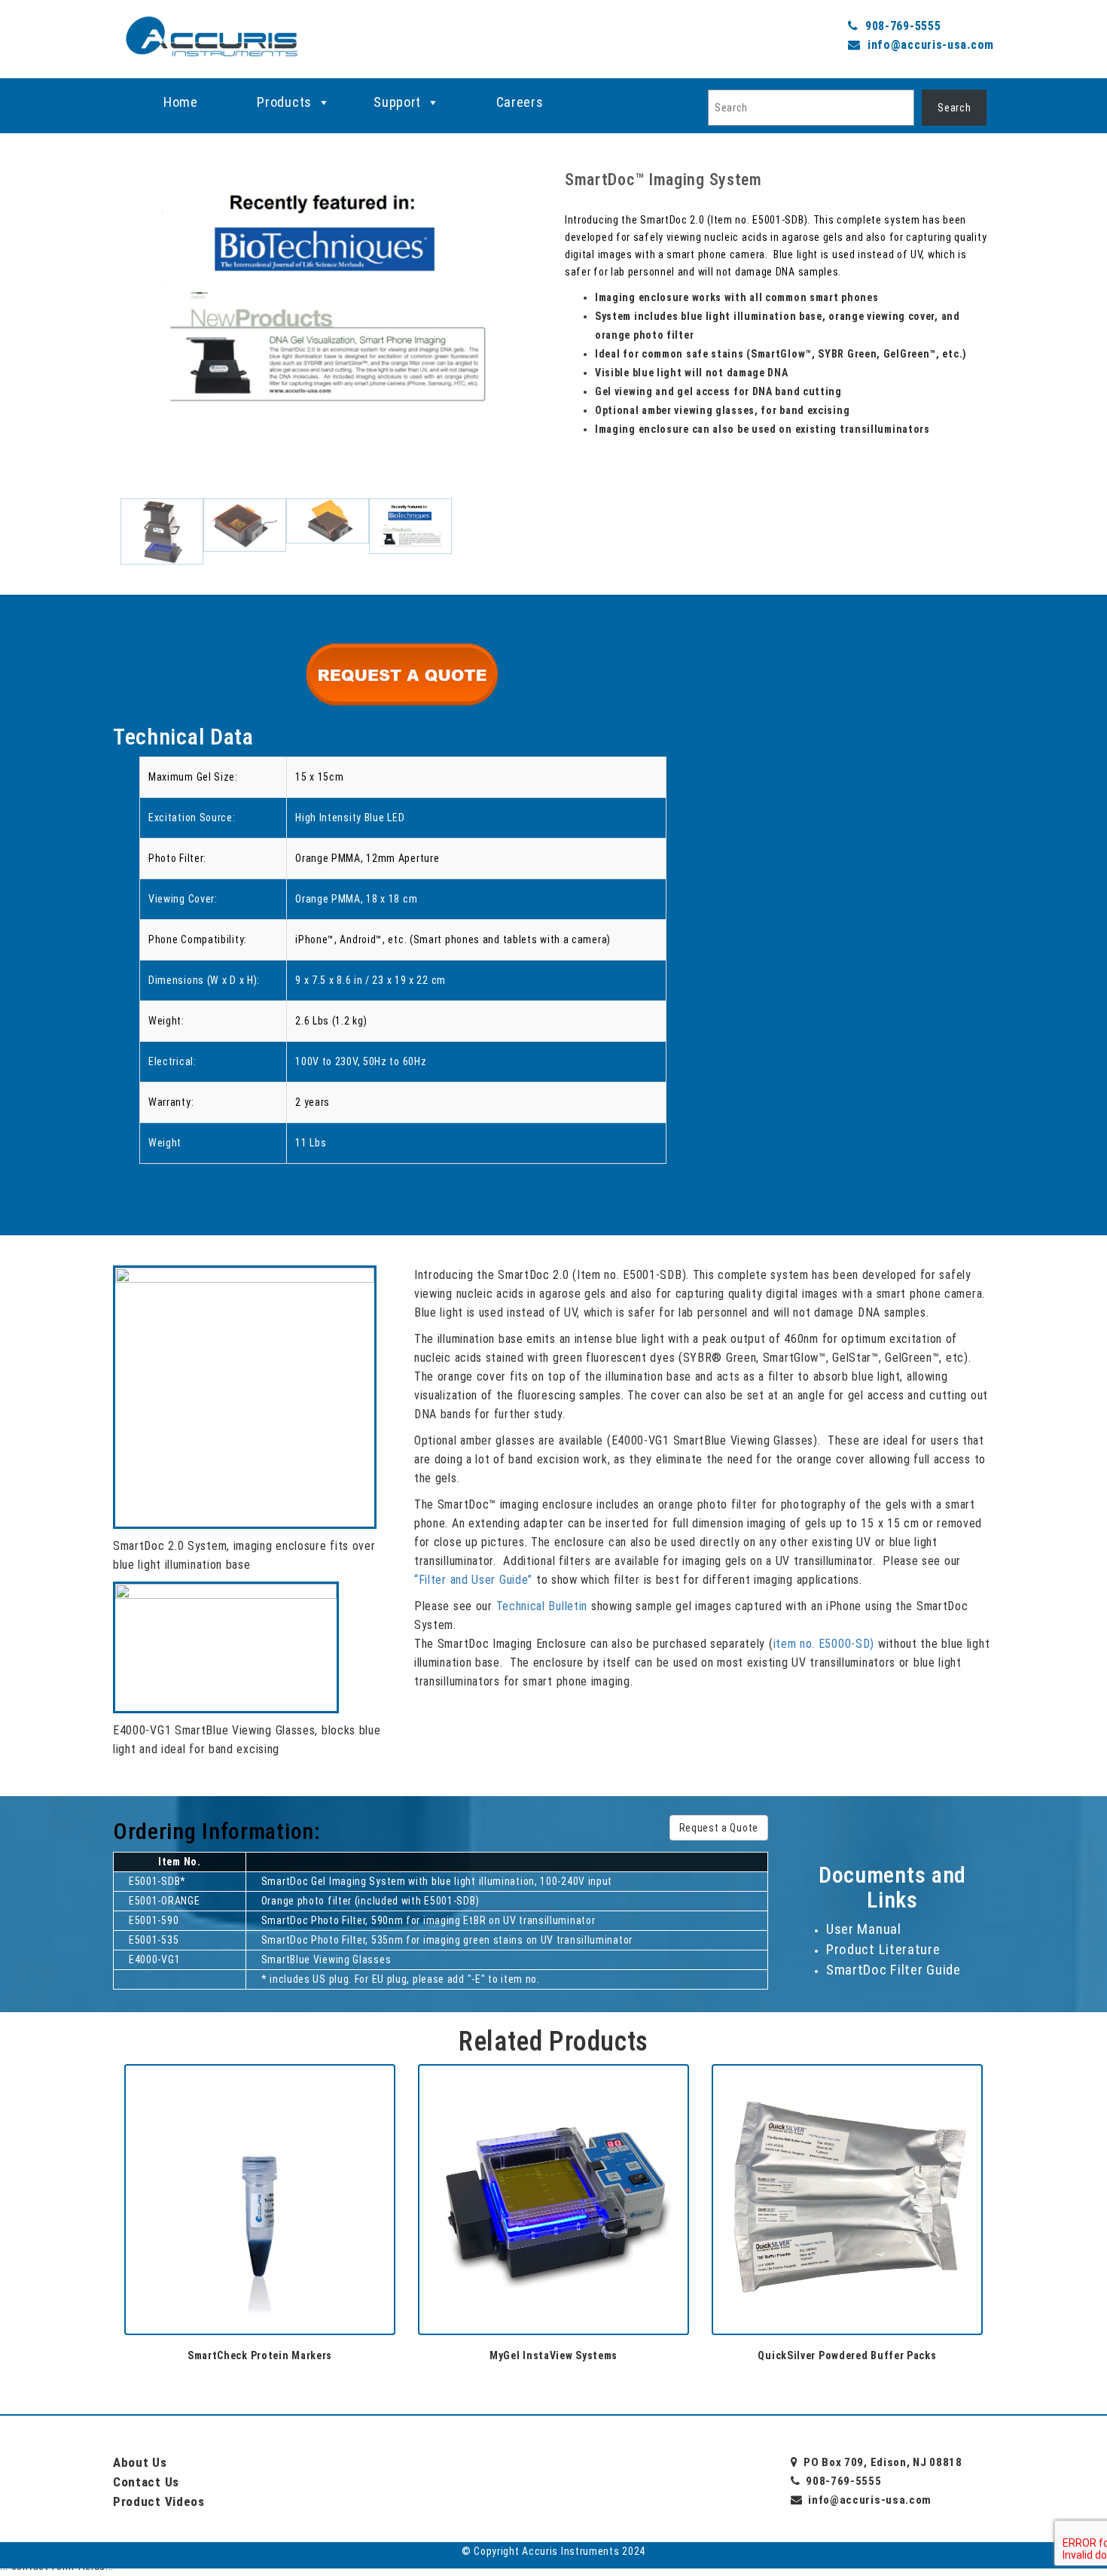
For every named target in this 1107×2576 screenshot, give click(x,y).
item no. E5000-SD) (824, 1644)
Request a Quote (719, 1828)
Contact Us (146, 2482)
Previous (90, 364)
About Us (140, 2462)
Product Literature (883, 1949)
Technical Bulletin (542, 1606)
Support (397, 102)
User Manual (864, 1929)
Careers (520, 102)
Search (954, 108)
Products (284, 102)
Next (565, 364)
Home (181, 102)
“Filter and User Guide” (473, 1580)
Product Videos (159, 2501)
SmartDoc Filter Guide (894, 1970)
